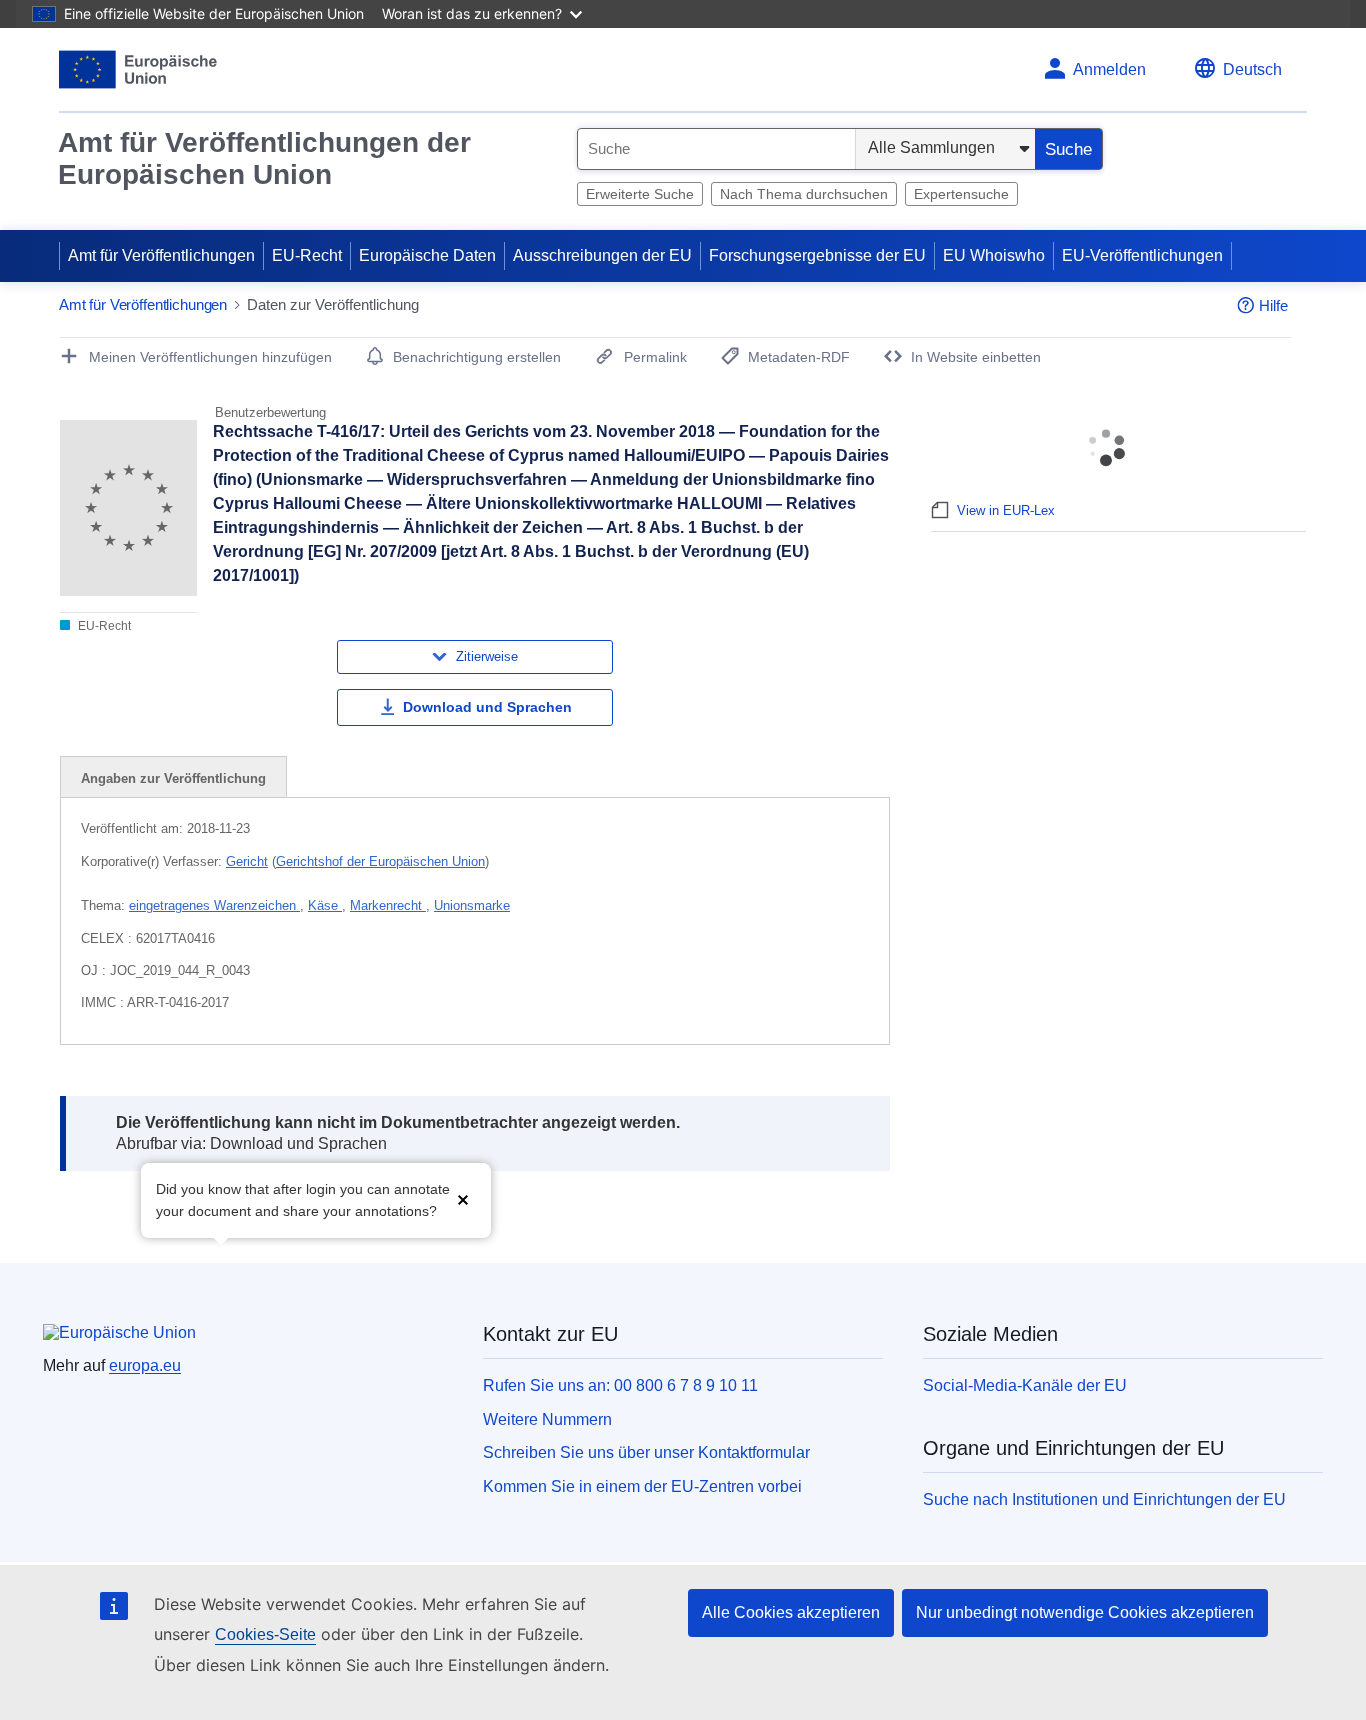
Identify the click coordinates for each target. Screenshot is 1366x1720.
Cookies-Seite (265, 1634)
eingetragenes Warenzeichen (214, 905)
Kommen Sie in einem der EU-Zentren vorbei (642, 1486)
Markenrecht (388, 905)
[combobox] (716, 149)
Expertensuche (961, 194)
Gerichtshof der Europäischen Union (380, 861)
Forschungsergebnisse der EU (817, 255)
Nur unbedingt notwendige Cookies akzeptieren (1085, 1612)
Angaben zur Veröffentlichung (173, 778)
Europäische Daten (427, 255)
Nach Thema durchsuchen (804, 194)
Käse (325, 905)
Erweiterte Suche (640, 194)
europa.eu (145, 1365)
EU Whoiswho (994, 255)
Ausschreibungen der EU (602, 255)
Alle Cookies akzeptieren (791, 1612)
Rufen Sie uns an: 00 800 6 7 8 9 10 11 (620, 1385)
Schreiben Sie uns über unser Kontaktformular (646, 1452)
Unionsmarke (472, 905)
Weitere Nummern (547, 1419)
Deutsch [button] (1252, 69)
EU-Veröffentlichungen (1142, 255)
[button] (463, 1198)
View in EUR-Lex (1006, 510)
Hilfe (1273, 305)
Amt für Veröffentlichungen (161, 255)
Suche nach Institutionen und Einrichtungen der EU (1104, 1499)
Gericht (247, 861)
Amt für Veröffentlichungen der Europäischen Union (264, 158)
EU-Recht (307, 255)
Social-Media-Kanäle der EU (1025, 1385)
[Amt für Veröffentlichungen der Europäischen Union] (138, 69)
